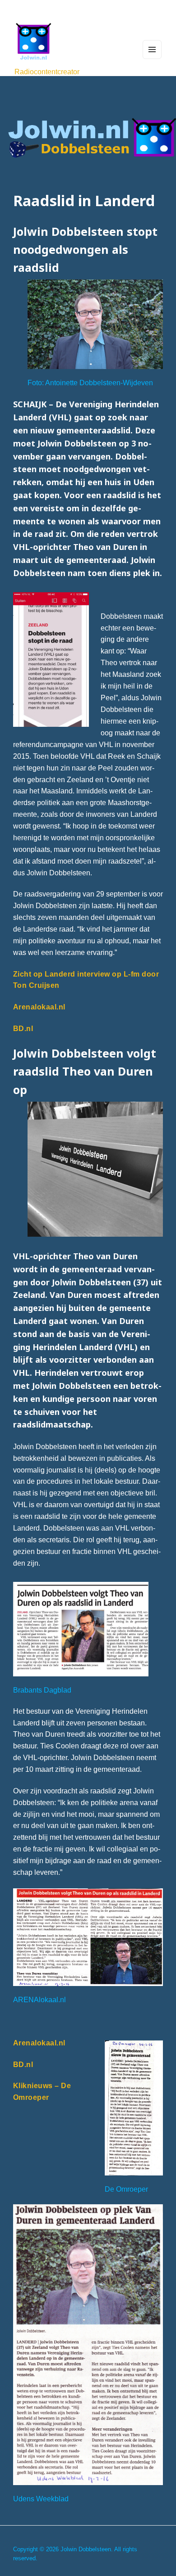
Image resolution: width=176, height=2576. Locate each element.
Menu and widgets (152, 59)
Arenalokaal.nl (39, 1007)
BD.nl (23, 1028)
